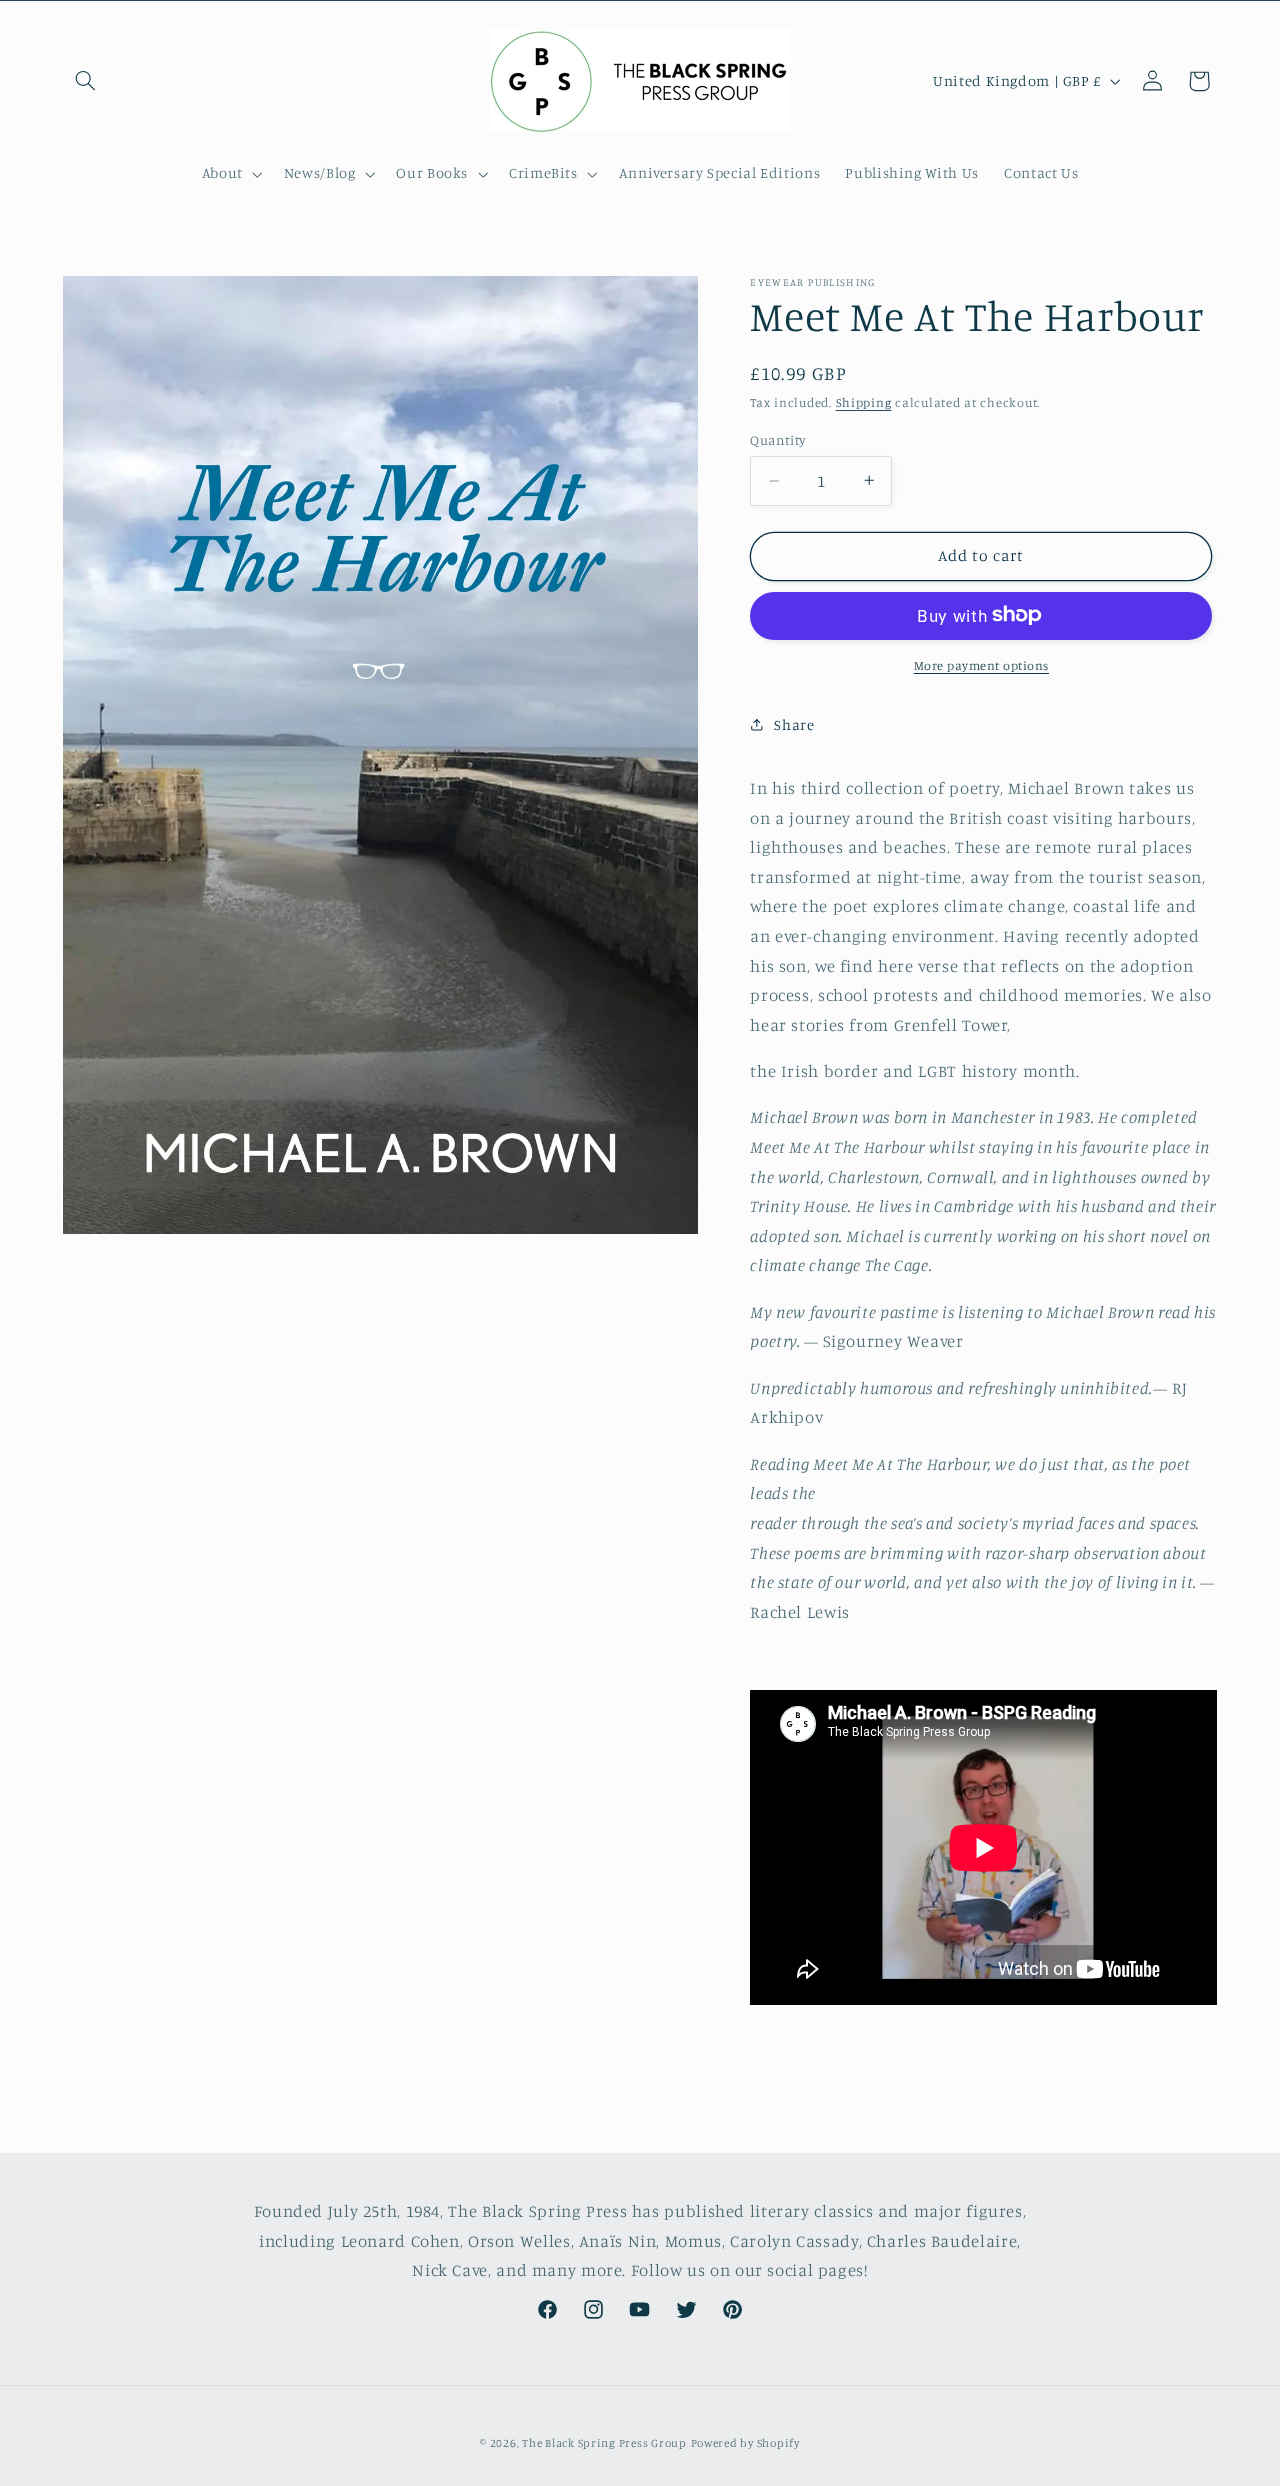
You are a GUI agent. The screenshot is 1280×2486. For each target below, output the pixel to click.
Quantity (777, 440)
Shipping (864, 402)
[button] (86, 81)
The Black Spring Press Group (604, 2443)
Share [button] (794, 723)
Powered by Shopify (745, 2443)
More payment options (982, 664)
